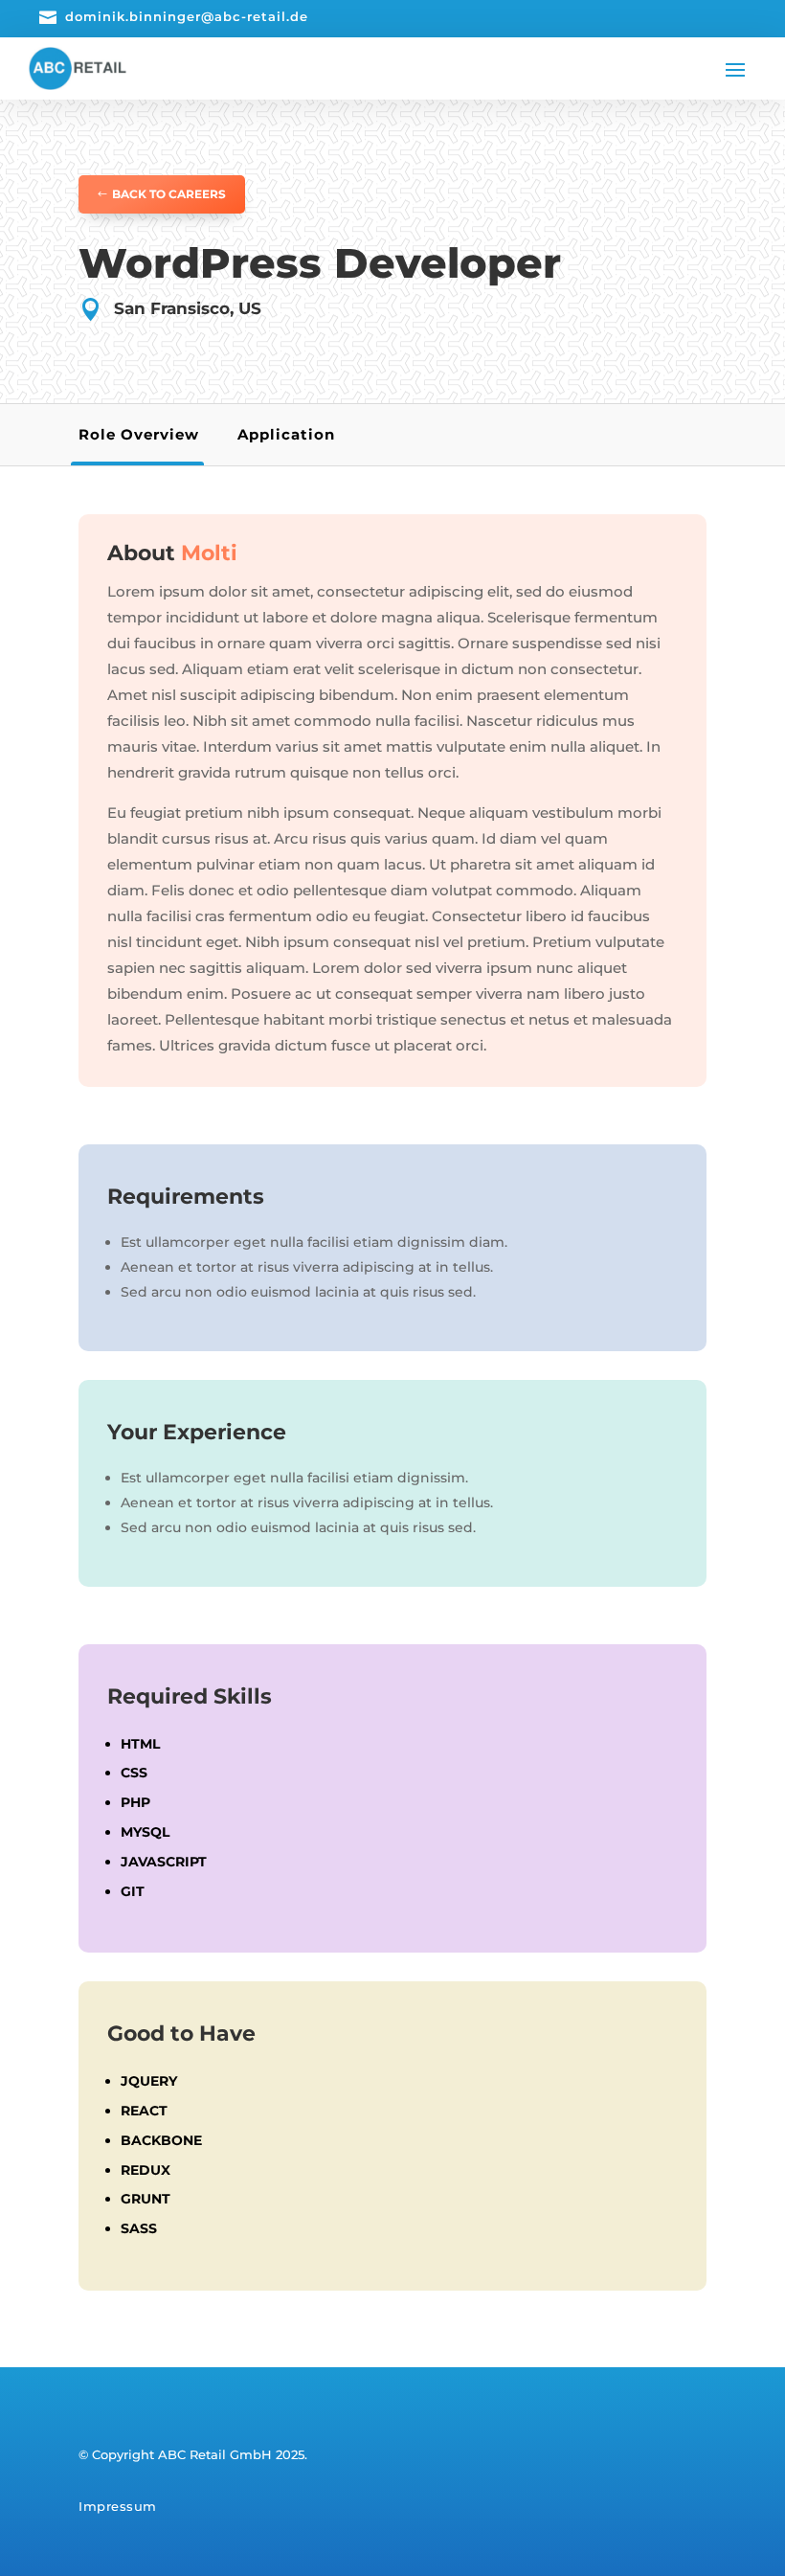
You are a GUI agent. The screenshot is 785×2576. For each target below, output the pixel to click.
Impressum (118, 2506)
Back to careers (169, 194)
